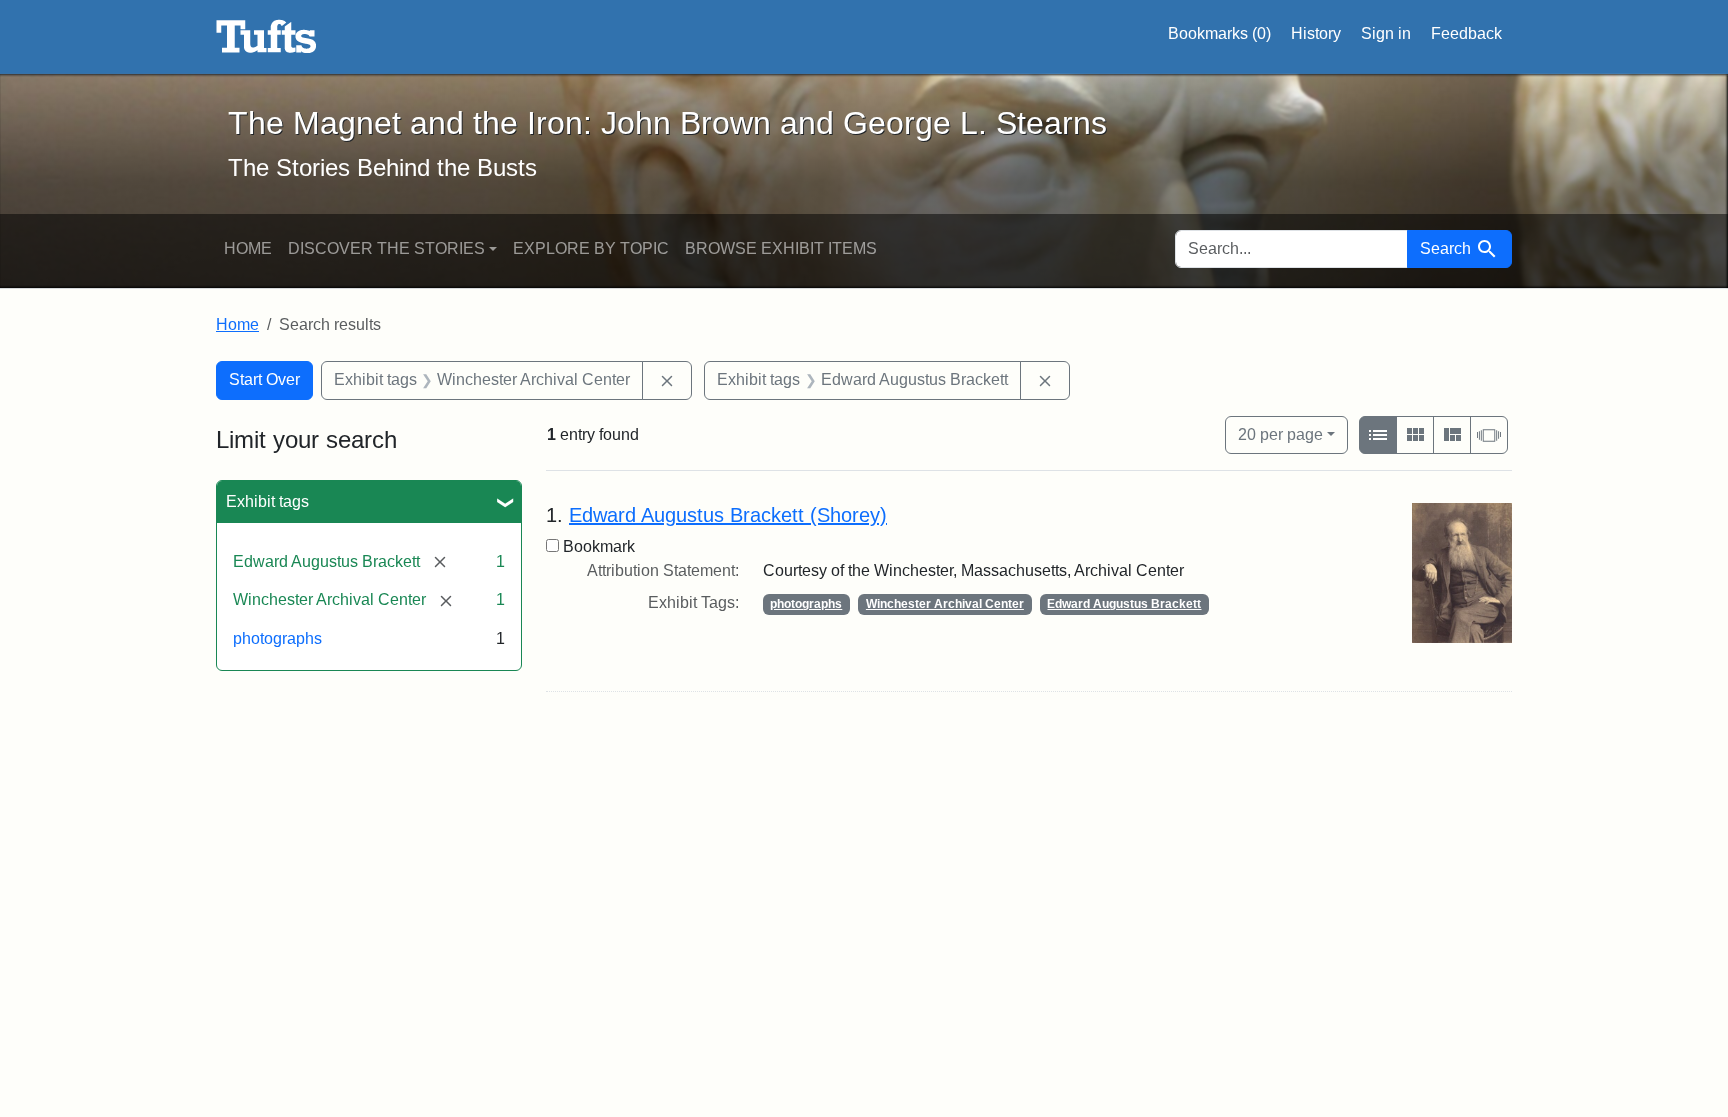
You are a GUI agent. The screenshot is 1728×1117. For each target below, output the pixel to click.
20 (1280, 434)
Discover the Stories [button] (386, 248)
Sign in (1386, 33)
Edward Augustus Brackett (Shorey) (728, 515)
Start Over (264, 379)
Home (248, 248)
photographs (277, 638)
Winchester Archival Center (945, 604)
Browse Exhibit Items (781, 248)
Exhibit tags (267, 501)
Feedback (1466, 33)
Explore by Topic (591, 248)
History (1316, 33)
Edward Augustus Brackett (1124, 604)
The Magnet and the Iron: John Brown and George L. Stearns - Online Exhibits (266, 37)
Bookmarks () (1219, 33)
